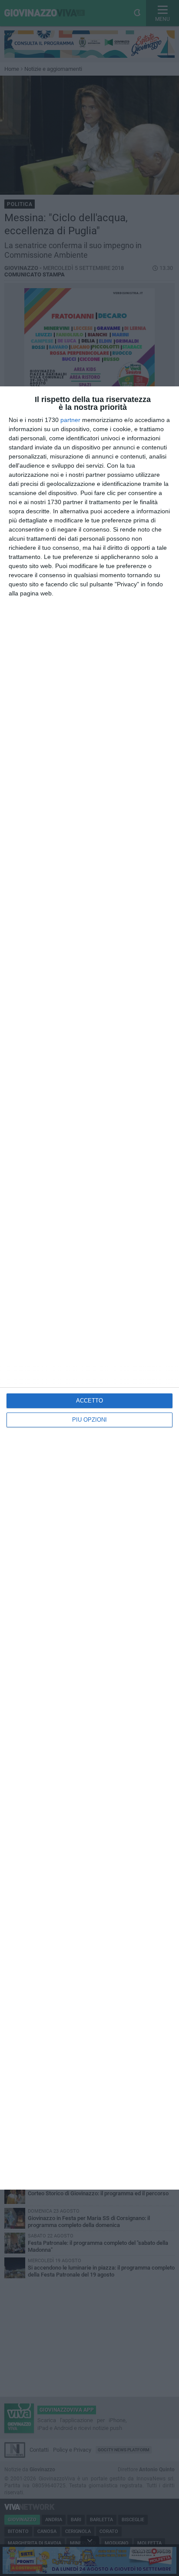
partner (70, 420)
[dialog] (89, 1288)
